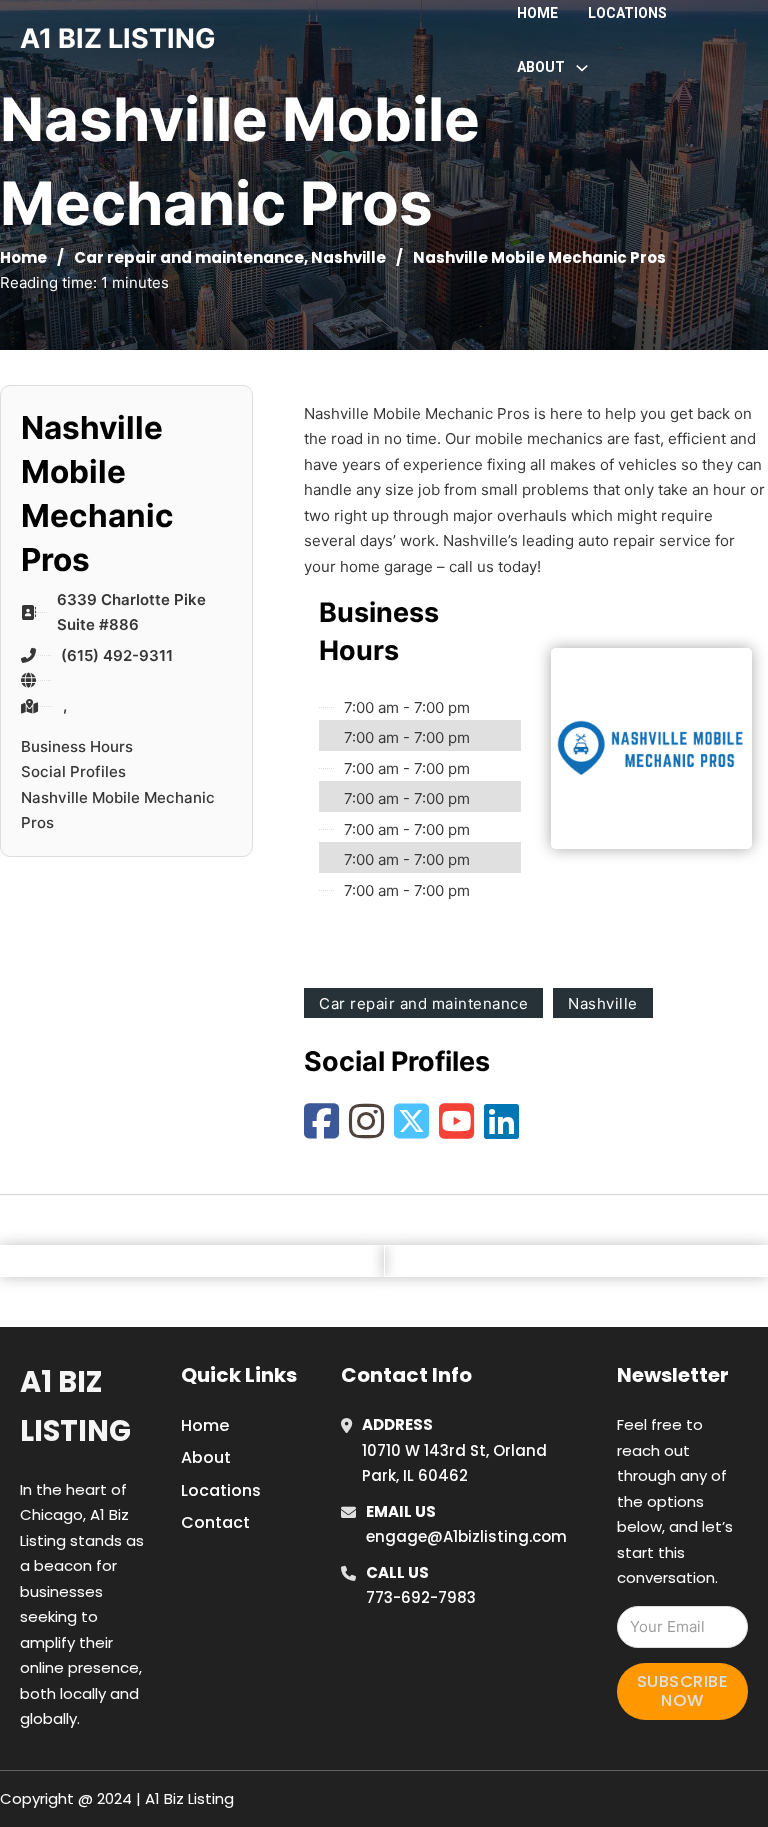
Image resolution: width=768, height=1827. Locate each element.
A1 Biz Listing (75, 1406)
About (206, 1457)
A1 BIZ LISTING (118, 38)
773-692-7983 (421, 1597)
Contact (215, 1522)
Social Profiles (73, 771)
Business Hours (77, 746)
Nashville (348, 257)
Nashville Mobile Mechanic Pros (118, 810)
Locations (627, 13)
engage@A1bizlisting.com (466, 1536)
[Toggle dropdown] (582, 68)
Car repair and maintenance (189, 257)
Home (537, 13)
